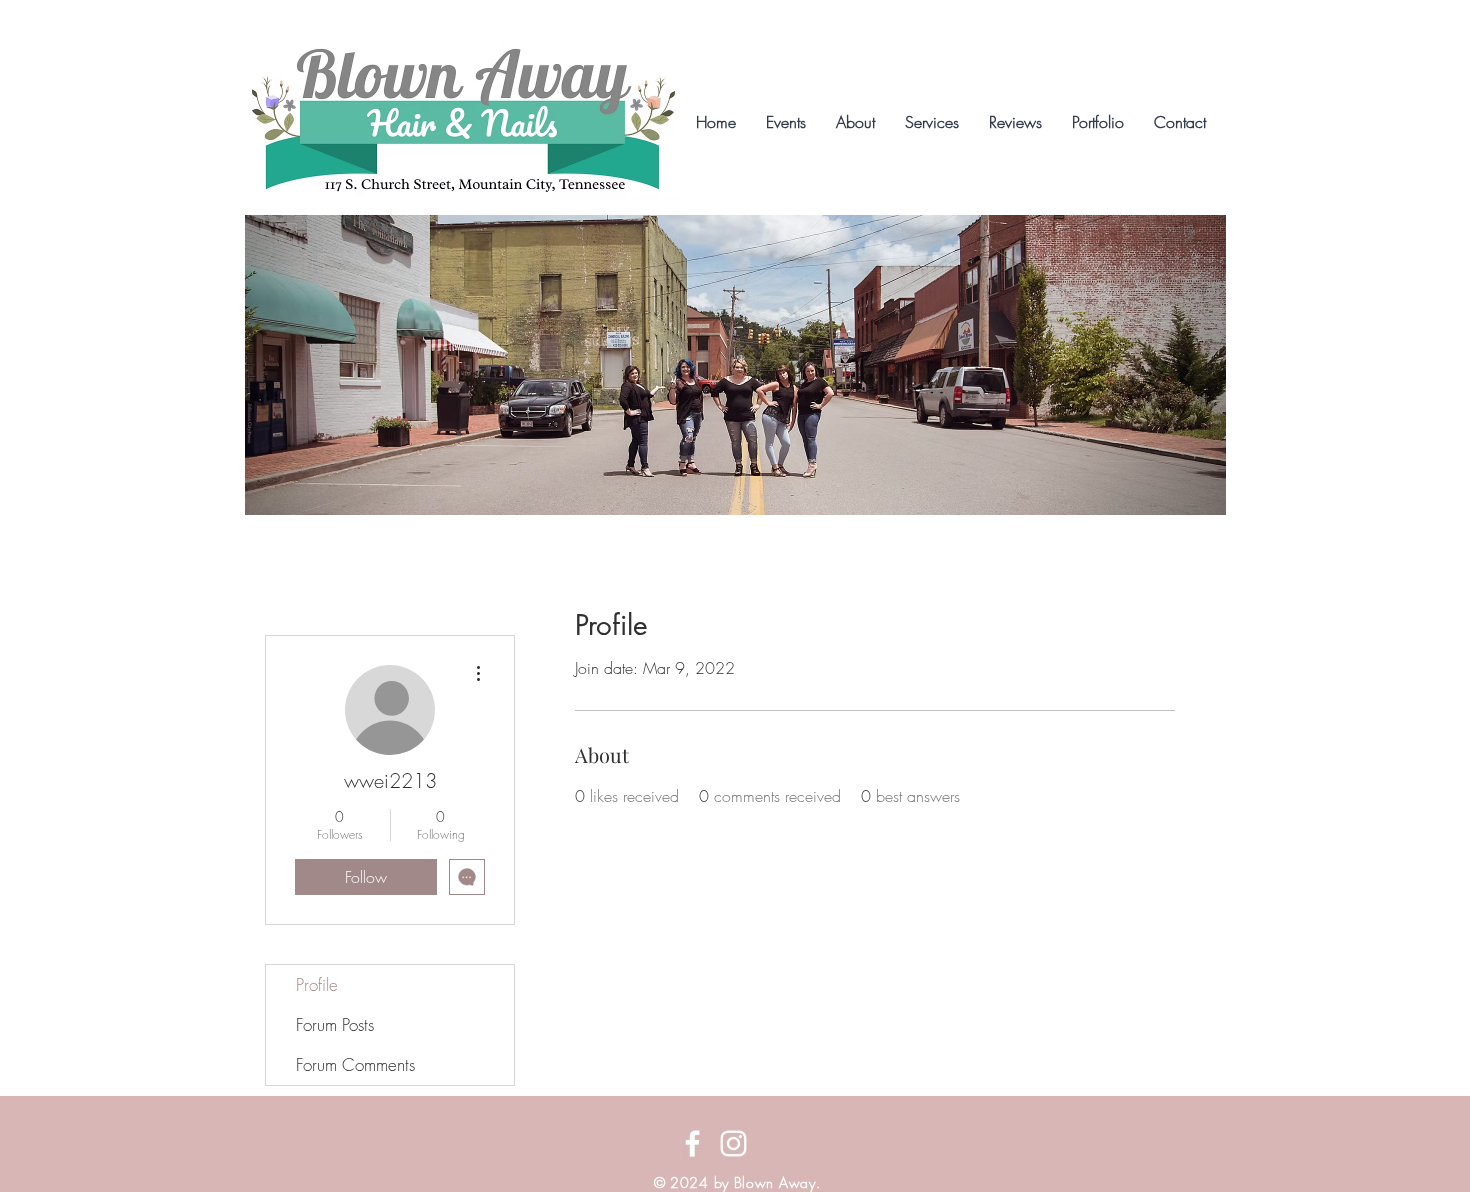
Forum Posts (335, 1024)
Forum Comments (355, 1064)
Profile (317, 984)
